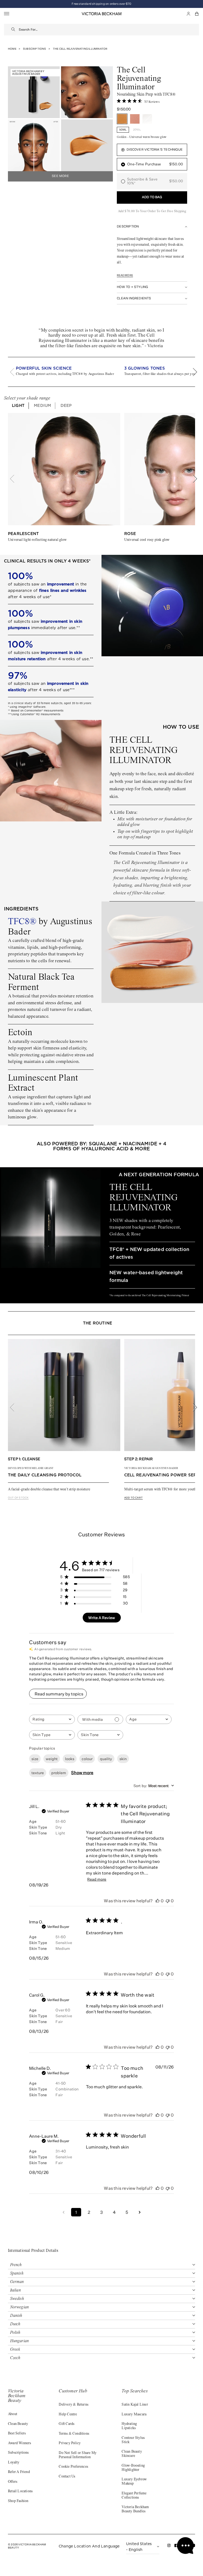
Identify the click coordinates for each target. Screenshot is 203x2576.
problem (59, 1773)
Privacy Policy (70, 2443)
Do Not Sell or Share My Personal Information (78, 2455)
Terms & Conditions (74, 2434)
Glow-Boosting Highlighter (133, 2468)
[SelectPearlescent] (147, 119)
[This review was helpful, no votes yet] (158, 1901)
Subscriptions (18, 2453)
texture (38, 1773)
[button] (197, 14)
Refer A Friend (19, 2472)
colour (87, 1759)
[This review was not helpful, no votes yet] (168, 1901)
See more (60, 176)
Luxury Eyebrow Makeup (134, 2482)
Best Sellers (17, 2434)
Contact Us (67, 2477)
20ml (137, 130)
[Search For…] (13, 30)
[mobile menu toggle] (7, 14)
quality (106, 1759)
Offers (13, 2482)
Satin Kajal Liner (135, 2405)
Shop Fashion (18, 2501)
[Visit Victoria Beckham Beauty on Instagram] (169, 2547)
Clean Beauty (18, 2424)
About (13, 2414)
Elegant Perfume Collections (134, 2496)
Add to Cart (133, 1498)
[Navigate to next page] (140, 2212)
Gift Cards (66, 2424)
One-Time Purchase (155, 164)
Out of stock (18, 1498)
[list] (101, 372)
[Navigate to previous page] (63, 2212)
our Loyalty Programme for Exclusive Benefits (101, 4)
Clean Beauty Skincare (132, 2454)
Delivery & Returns (73, 2405)
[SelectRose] (135, 119)
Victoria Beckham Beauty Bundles (135, 2509)
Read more (125, 275)
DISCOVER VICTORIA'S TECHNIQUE (155, 150)
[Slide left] (15, 372)
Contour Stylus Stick (133, 2440)
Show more (82, 1773)
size (35, 1759)
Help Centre (68, 2415)
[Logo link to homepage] (101, 14)
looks (70, 1759)
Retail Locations (20, 2491)
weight (52, 1759)
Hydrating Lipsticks (129, 2426)
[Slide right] (192, 372)
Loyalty (14, 2463)
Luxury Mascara (134, 2415)
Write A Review (102, 1618)
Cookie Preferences (73, 2467)
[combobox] (109, 30)
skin (123, 1759)
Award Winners (20, 2443)
